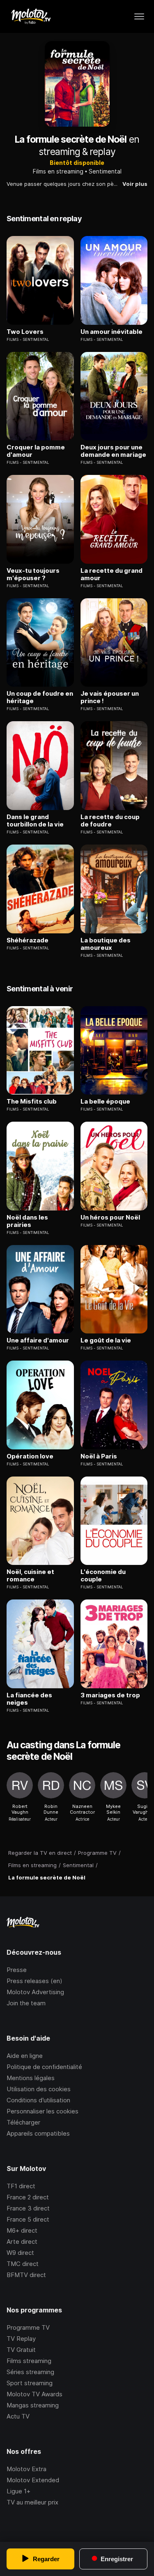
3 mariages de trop (110, 1695)
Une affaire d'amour (38, 1340)
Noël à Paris (99, 1456)
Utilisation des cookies (39, 2089)
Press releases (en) (34, 1981)
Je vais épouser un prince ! (110, 697)
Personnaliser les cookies (43, 2111)
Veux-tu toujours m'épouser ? (33, 574)
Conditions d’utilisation (38, 2100)
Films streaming (29, 2361)
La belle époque (105, 1102)
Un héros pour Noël (110, 1217)
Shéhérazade (28, 940)
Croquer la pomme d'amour (36, 451)
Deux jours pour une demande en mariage (113, 451)
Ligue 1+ (18, 2491)
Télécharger (23, 2122)
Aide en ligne (25, 2056)
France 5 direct (28, 2219)
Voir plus (135, 184)
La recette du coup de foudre (110, 821)
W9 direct (20, 2253)
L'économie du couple (103, 1576)
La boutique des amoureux (106, 944)
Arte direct (22, 2242)
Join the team (26, 2003)
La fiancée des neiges (29, 1699)
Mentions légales (31, 2078)
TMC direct (23, 2264)
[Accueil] (31, 16)
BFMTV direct (26, 2275)
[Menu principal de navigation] (139, 16)
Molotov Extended (33, 2480)
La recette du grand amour (111, 574)
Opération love (30, 1456)
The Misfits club (32, 1102)
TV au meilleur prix (32, 2502)
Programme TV (28, 2327)
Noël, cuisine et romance (30, 1576)
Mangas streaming (33, 2405)
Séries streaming (30, 2372)
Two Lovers (25, 332)
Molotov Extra (26, 2469)
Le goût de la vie (106, 1340)
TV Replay (21, 2339)
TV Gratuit (21, 2350)
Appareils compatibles (38, 2133)
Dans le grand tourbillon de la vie (35, 821)
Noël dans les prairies (27, 1221)
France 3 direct (28, 2208)
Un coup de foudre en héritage (40, 697)
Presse (17, 1970)
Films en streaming (58, 171)
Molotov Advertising (35, 1992)
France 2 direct (28, 2197)
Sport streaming (30, 2383)
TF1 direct (21, 2186)
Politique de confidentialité (44, 2067)
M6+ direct (22, 2230)
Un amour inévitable (111, 332)
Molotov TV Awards (34, 2394)
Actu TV (18, 2416)
